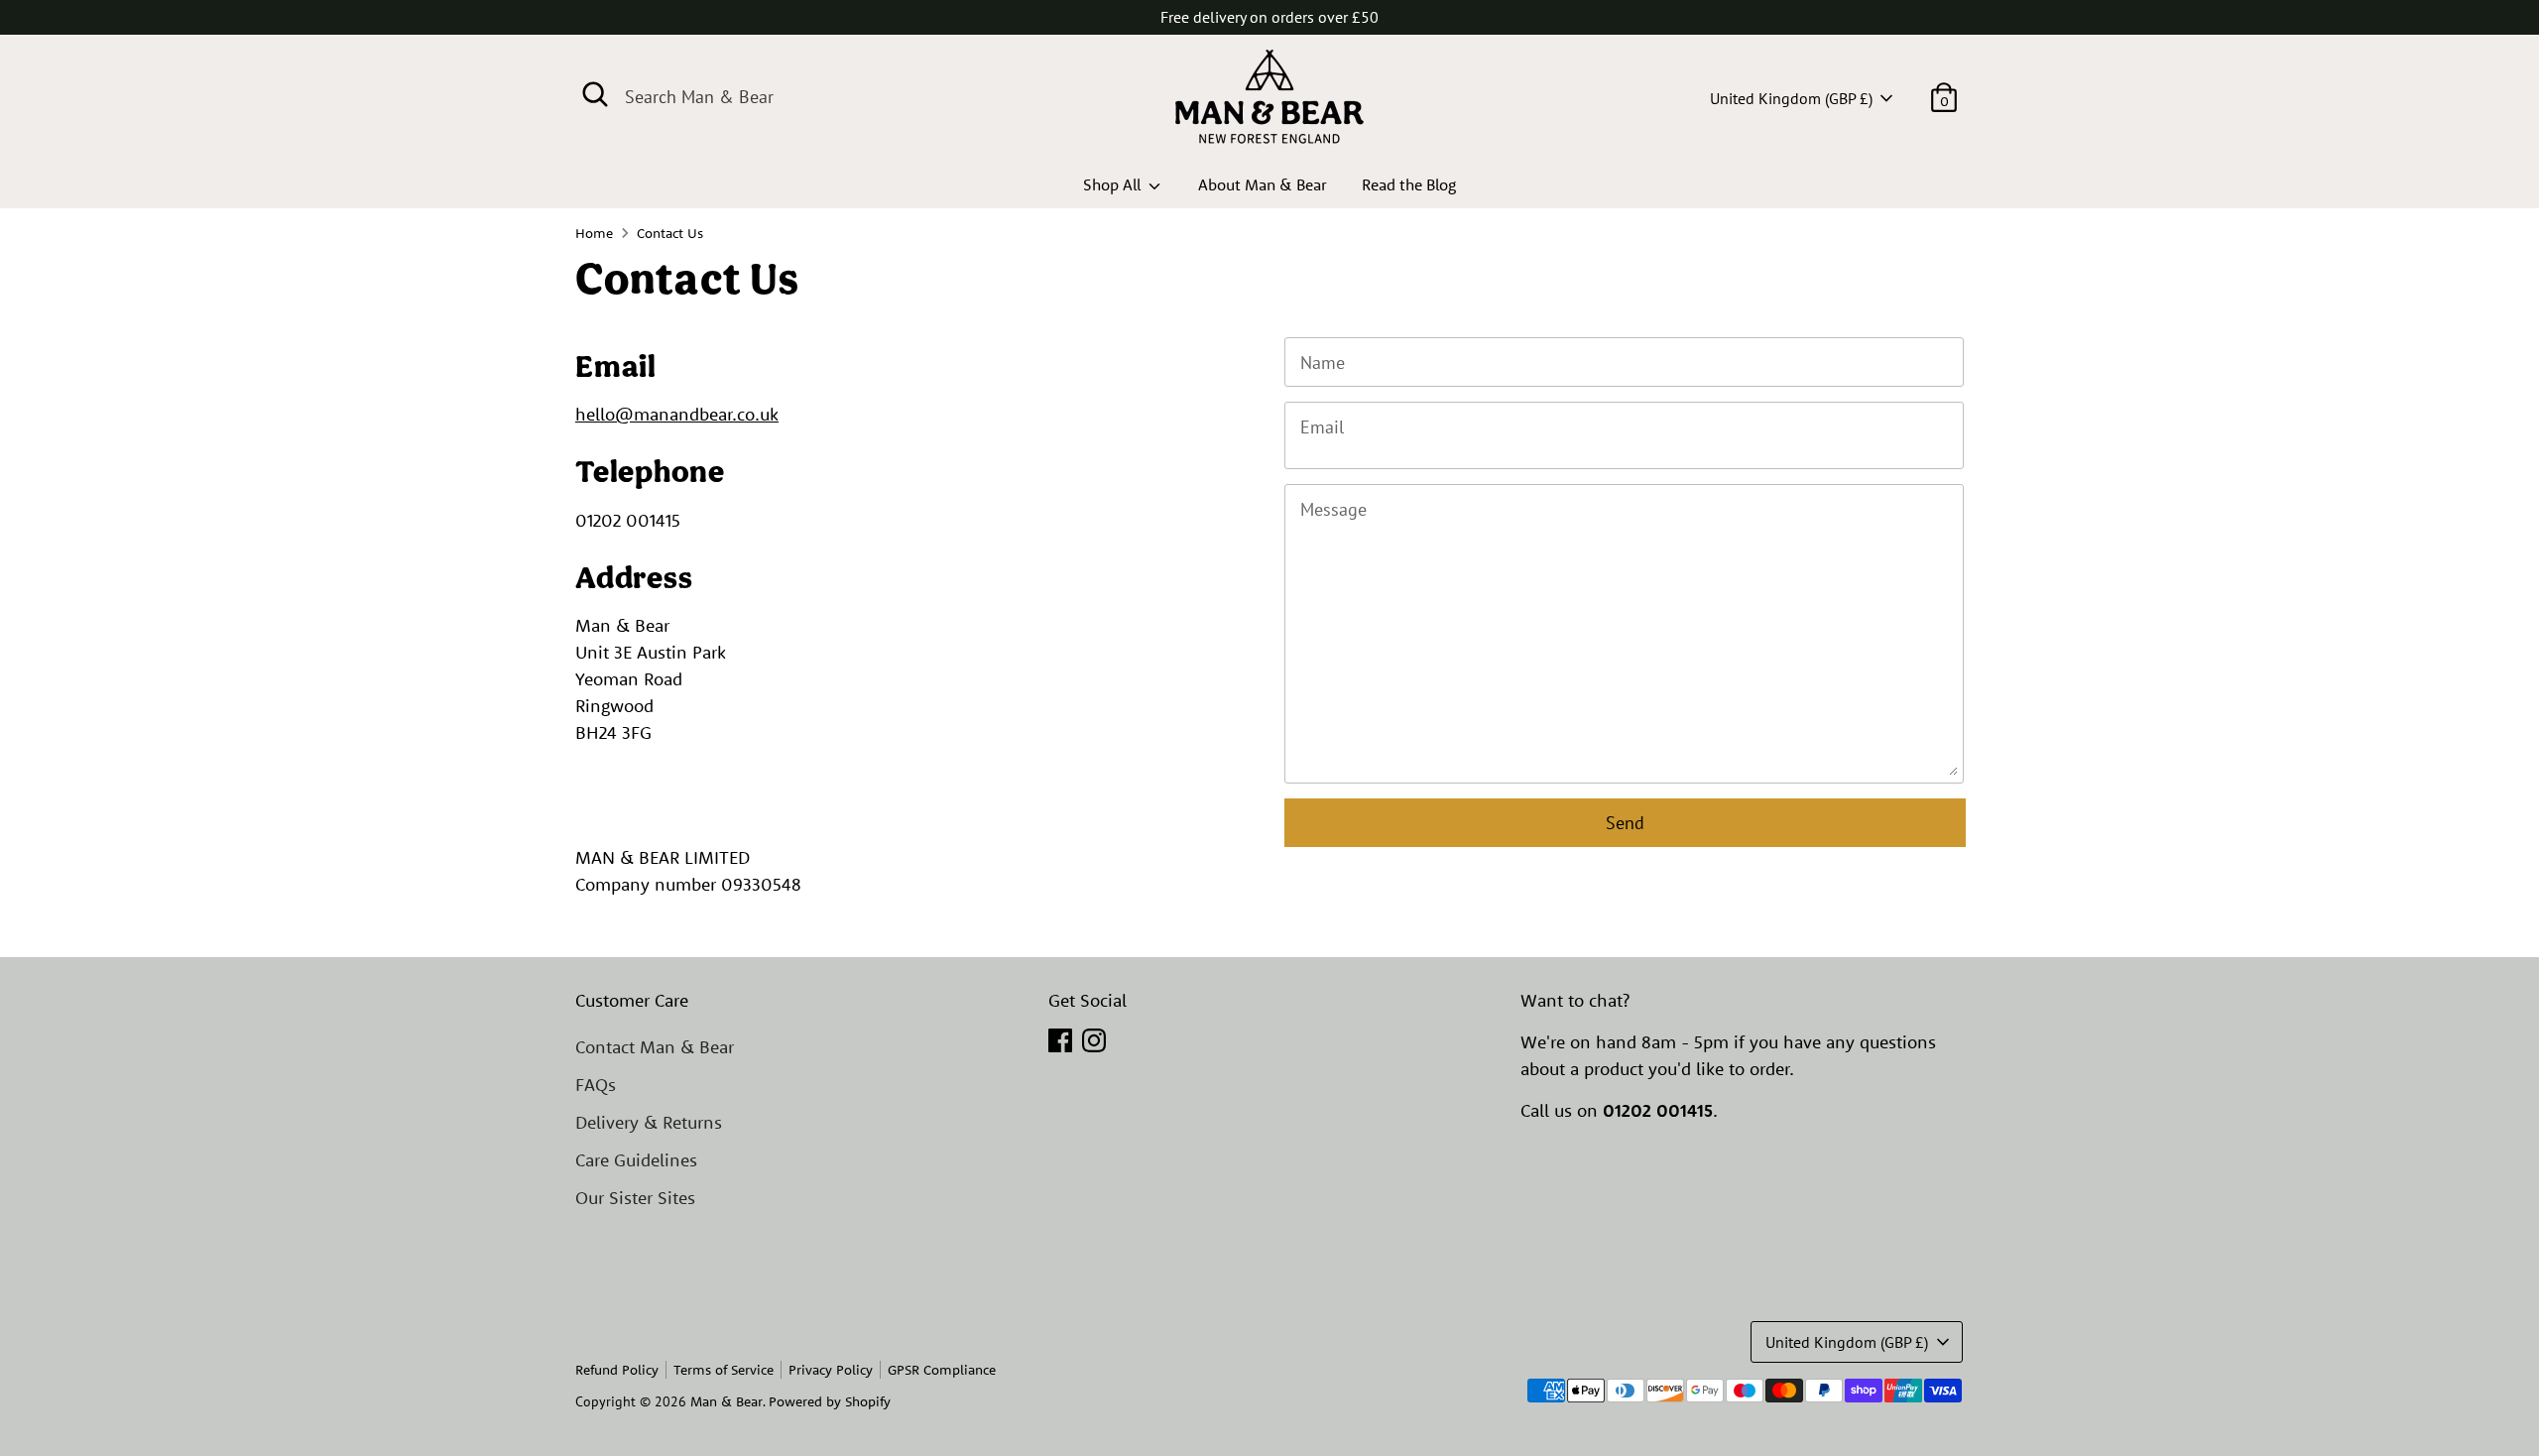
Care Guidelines (636, 1160)
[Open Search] (595, 94)
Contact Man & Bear (655, 1047)
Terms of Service (724, 1370)
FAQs (596, 1085)
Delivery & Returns (649, 1122)
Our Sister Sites (635, 1198)
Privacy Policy (831, 1370)
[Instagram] (1094, 1040)
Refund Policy (617, 1370)
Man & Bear (726, 1401)
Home (594, 233)
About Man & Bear (1263, 184)
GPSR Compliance (942, 1370)
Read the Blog (1409, 184)
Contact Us (670, 233)
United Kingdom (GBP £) (1791, 98)
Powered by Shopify (830, 1401)
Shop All (1114, 184)
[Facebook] (1060, 1040)
